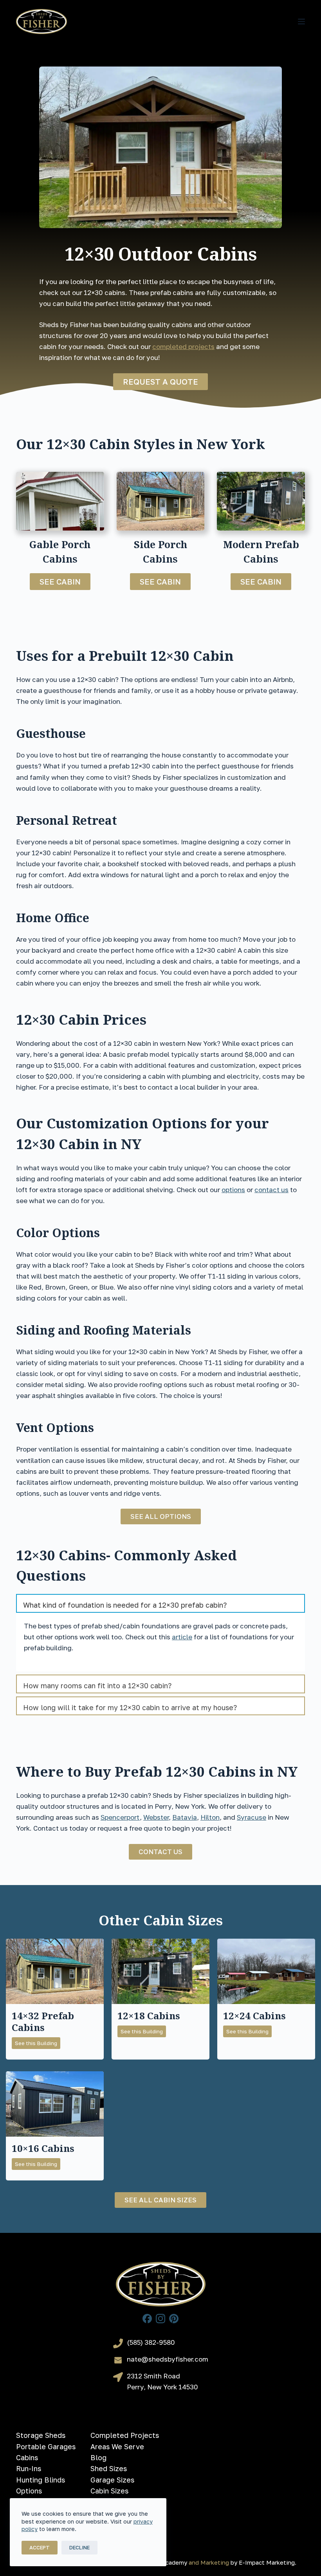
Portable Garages (46, 2446)
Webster (156, 1817)
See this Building (38, 2044)
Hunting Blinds (41, 2480)
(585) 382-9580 (151, 2342)
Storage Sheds (41, 2435)
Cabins (27, 2457)
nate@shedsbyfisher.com (168, 2359)
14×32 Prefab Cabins (43, 2022)
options (233, 1190)
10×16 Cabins (43, 2148)
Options (29, 2491)
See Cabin (60, 581)
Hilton (210, 1817)
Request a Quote (160, 381)
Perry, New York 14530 (162, 2387)
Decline (79, 2547)
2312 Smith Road (153, 2376)
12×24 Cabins (254, 2016)
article (182, 1637)
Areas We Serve (117, 2446)
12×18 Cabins (149, 2016)
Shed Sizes (109, 2468)
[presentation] (55, 1971)
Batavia (185, 1817)
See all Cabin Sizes (160, 2200)
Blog (98, 2457)
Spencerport (120, 1817)
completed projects (183, 346)
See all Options (161, 1516)
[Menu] (301, 22)
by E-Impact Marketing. (263, 2562)
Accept (40, 2547)
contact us (271, 1190)
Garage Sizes (112, 2480)
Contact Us (160, 1852)
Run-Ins (29, 2468)
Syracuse (252, 1817)
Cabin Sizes (109, 2491)
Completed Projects (125, 2435)
